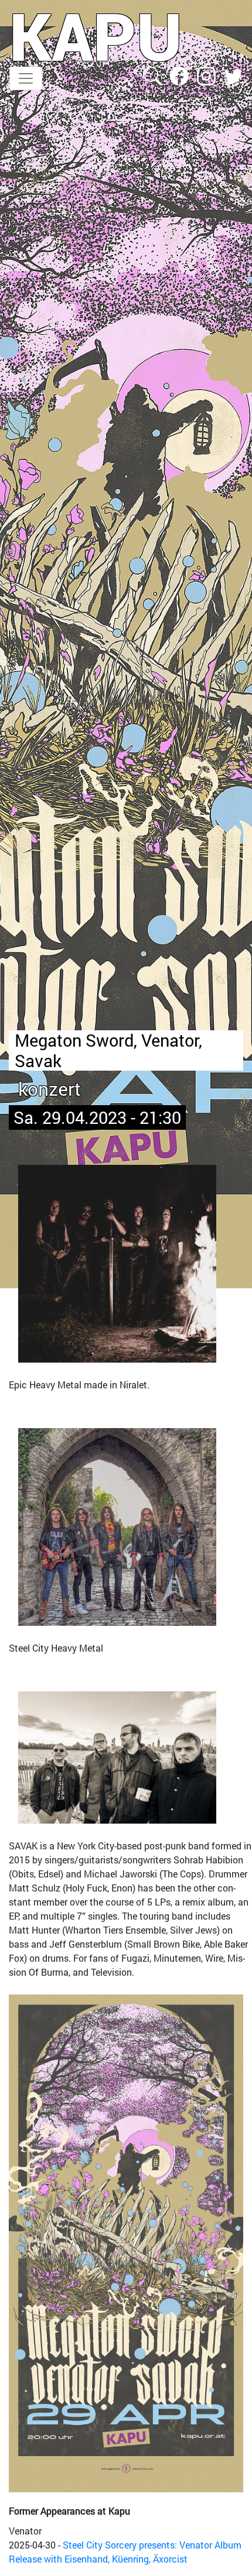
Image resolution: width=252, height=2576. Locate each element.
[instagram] (207, 75)
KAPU (96, 36)
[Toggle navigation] (26, 78)
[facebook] (181, 75)
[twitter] (233, 75)
